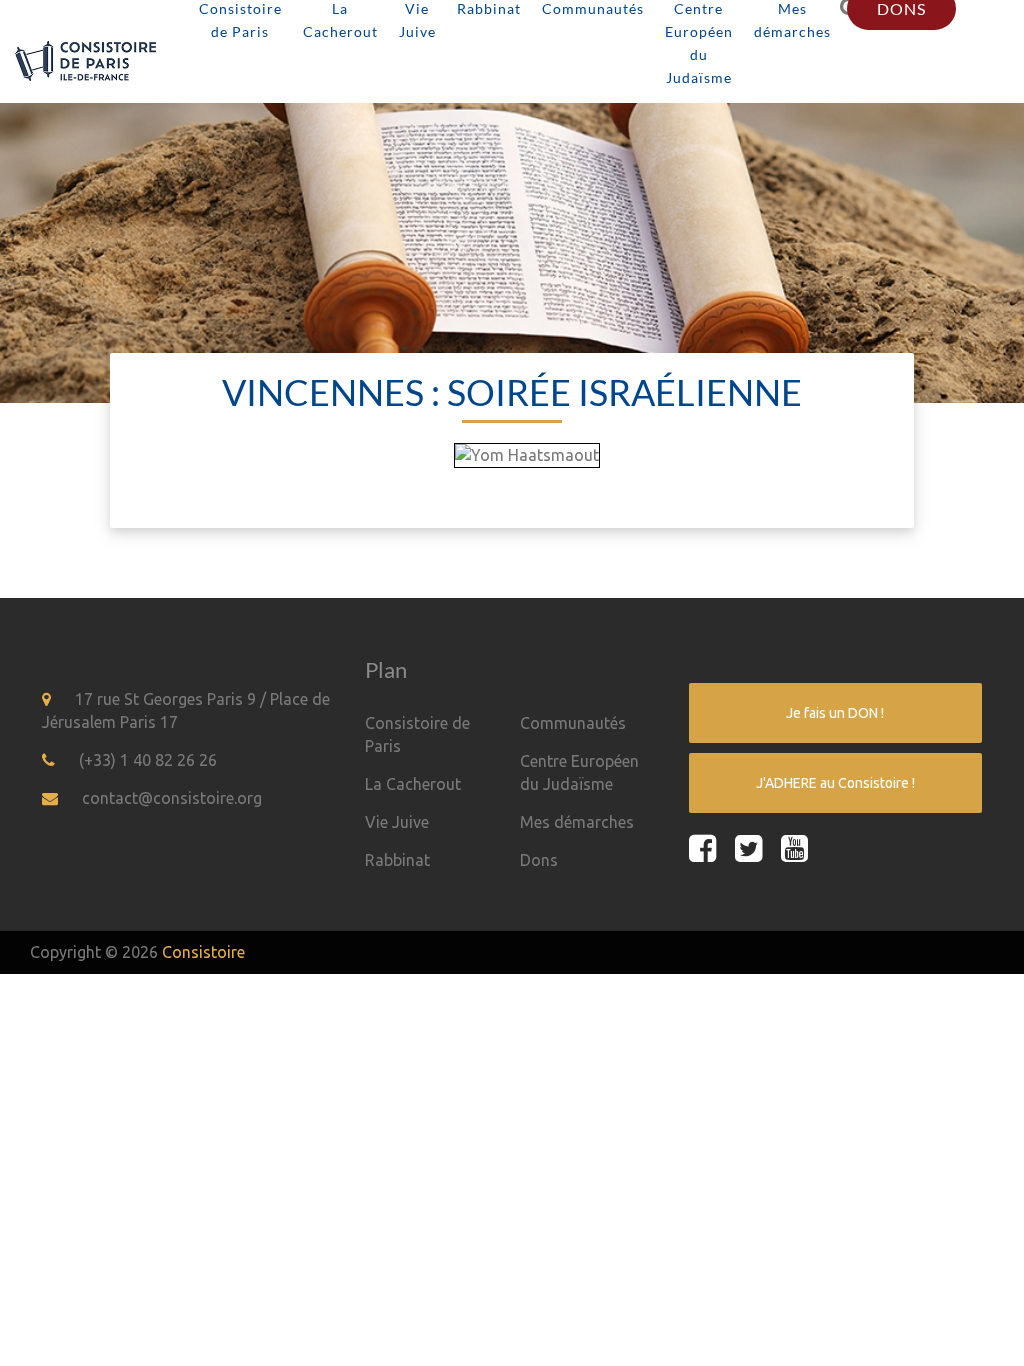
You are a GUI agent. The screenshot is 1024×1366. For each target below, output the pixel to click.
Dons (539, 860)
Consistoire (203, 952)
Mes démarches (577, 822)
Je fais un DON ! (835, 713)
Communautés (573, 723)
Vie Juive (397, 822)
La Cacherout (413, 784)
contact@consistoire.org (172, 798)
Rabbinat (397, 860)
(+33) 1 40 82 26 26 (148, 760)
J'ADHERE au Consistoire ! (835, 783)
